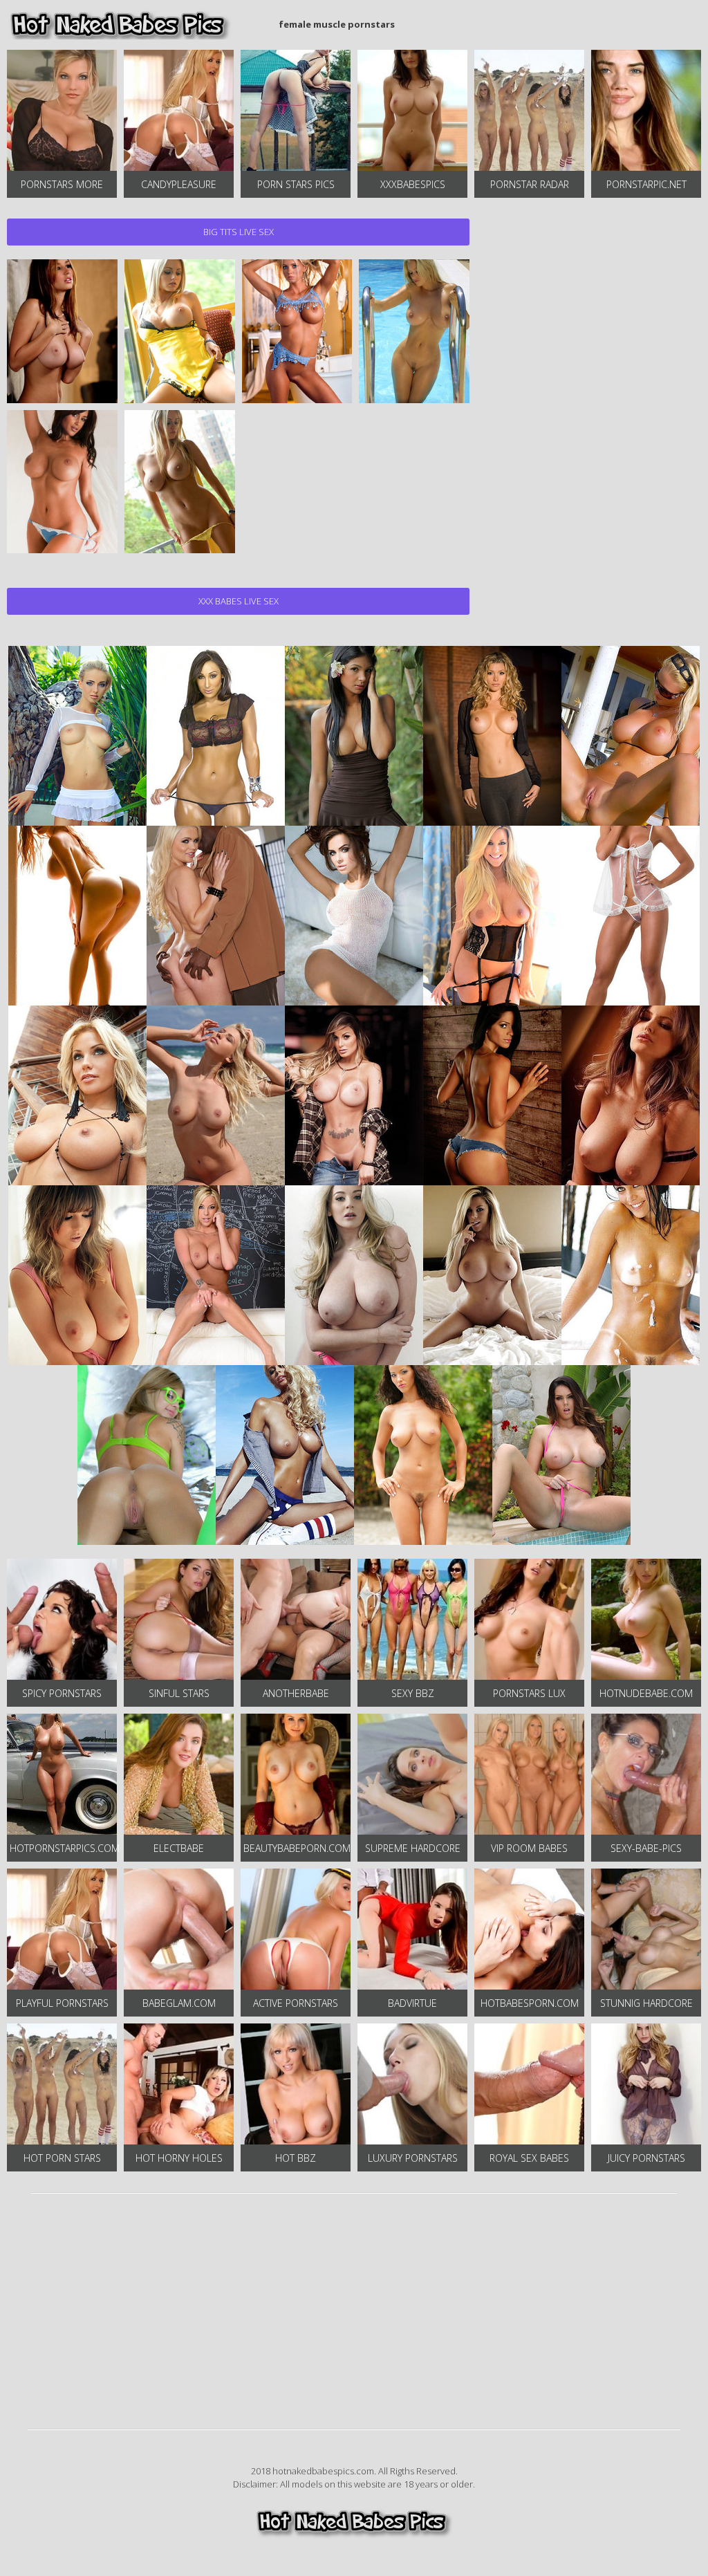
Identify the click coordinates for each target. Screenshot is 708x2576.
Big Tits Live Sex (239, 232)
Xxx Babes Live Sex (239, 601)
